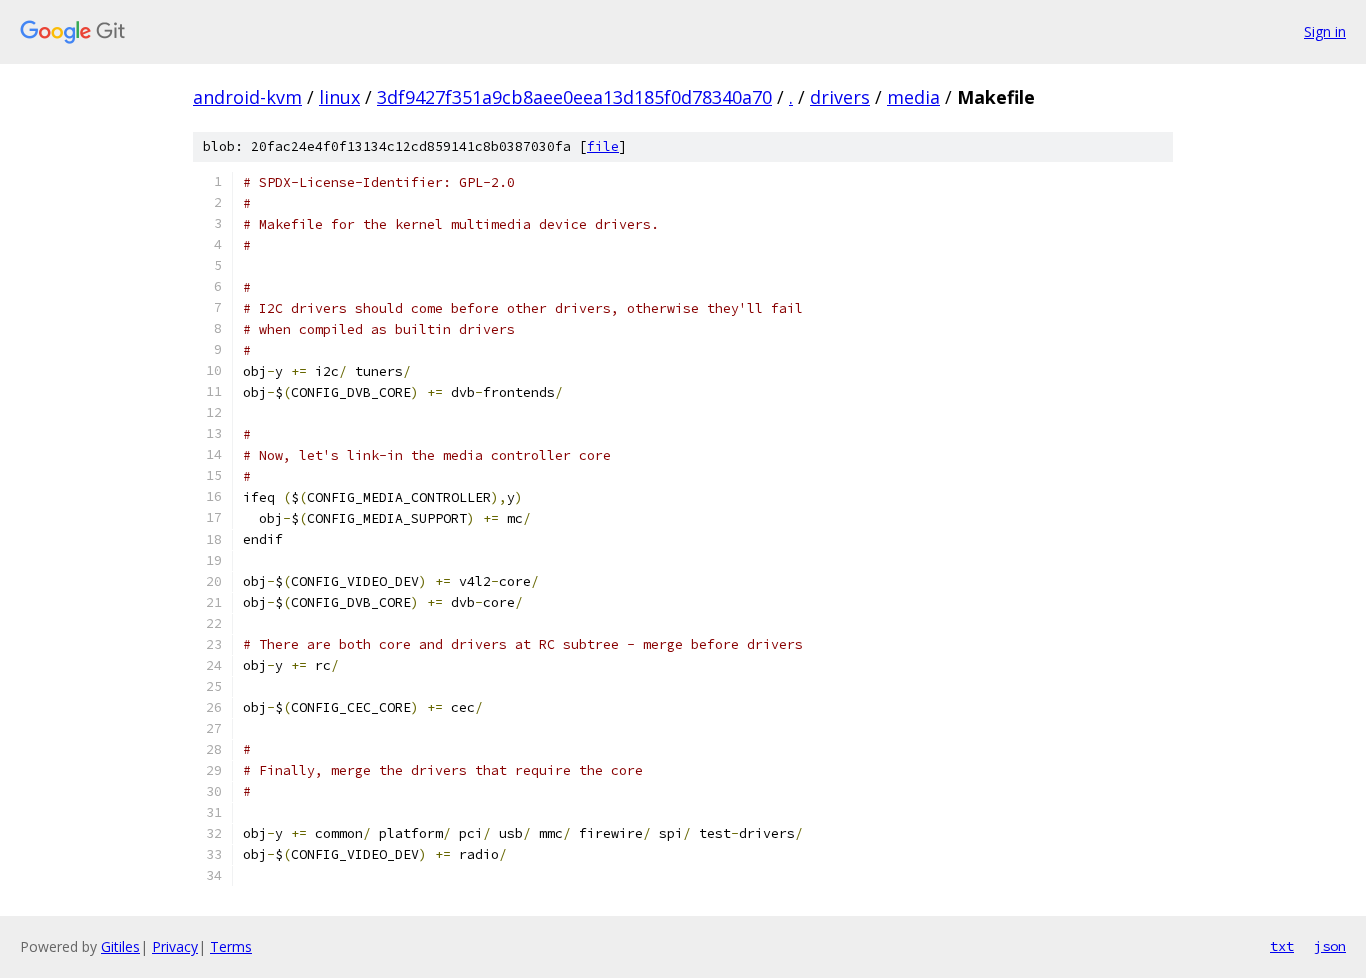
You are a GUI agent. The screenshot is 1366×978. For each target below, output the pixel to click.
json (1330, 946)
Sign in (1325, 31)
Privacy (175, 946)
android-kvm (247, 97)
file (603, 146)
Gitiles (120, 946)
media (913, 97)
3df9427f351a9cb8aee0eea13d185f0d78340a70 (574, 97)
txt (1282, 946)
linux (339, 97)
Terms (231, 946)
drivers (840, 97)
